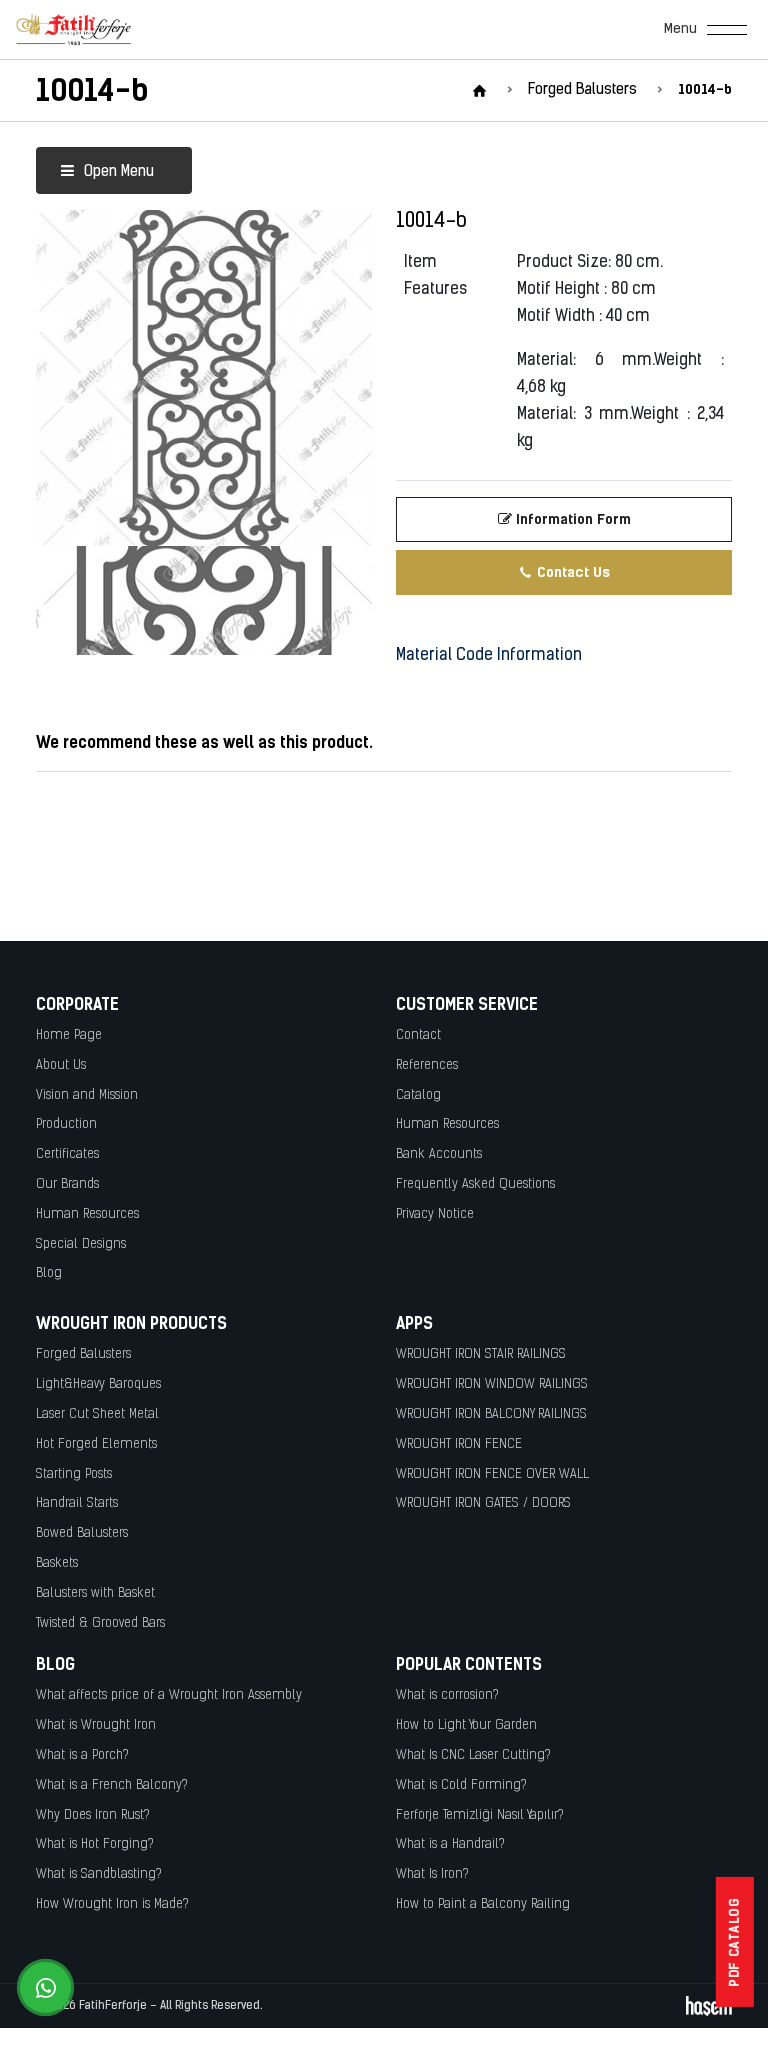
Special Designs (81, 1244)
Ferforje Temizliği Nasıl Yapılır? (480, 1815)
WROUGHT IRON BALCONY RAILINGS (491, 1414)
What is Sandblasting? (99, 1874)
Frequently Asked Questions (475, 1184)
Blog (49, 1273)
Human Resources (87, 1214)
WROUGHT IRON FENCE (459, 1444)
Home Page (69, 1035)
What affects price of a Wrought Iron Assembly (169, 1695)
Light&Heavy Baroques (98, 1384)
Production (66, 1124)
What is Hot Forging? (95, 1844)
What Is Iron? (432, 1874)
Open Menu (117, 172)
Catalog (418, 1095)
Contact (418, 1035)
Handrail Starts (77, 1503)
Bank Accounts (439, 1154)
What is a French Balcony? (112, 1785)
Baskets (57, 1563)
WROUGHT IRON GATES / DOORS (483, 1503)
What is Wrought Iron (96, 1725)
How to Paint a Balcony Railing (483, 1904)
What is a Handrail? (450, 1844)
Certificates (67, 1154)
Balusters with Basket (95, 1593)
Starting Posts (74, 1474)
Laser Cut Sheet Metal (97, 1414)
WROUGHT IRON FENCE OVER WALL (492, 1474)
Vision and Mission (87, 1095)
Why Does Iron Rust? (93, 1815)
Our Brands (67, 1184)
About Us (61, 1065)
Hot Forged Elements (96, 1444)
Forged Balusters (83, 1354)
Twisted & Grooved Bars (100, 1623)
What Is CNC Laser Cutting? (473, 1755)
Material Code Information (489, 656)
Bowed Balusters (82, 1533)
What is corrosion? (447, 1695)
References (427, 1065)
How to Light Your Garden (466, 1725)
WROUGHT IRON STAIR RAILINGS (481, 1354)
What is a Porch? (82, 1755)
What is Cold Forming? (461, 1785)
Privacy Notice (435, 1214)
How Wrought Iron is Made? (112, 1904)
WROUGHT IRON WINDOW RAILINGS (492, 1384)
